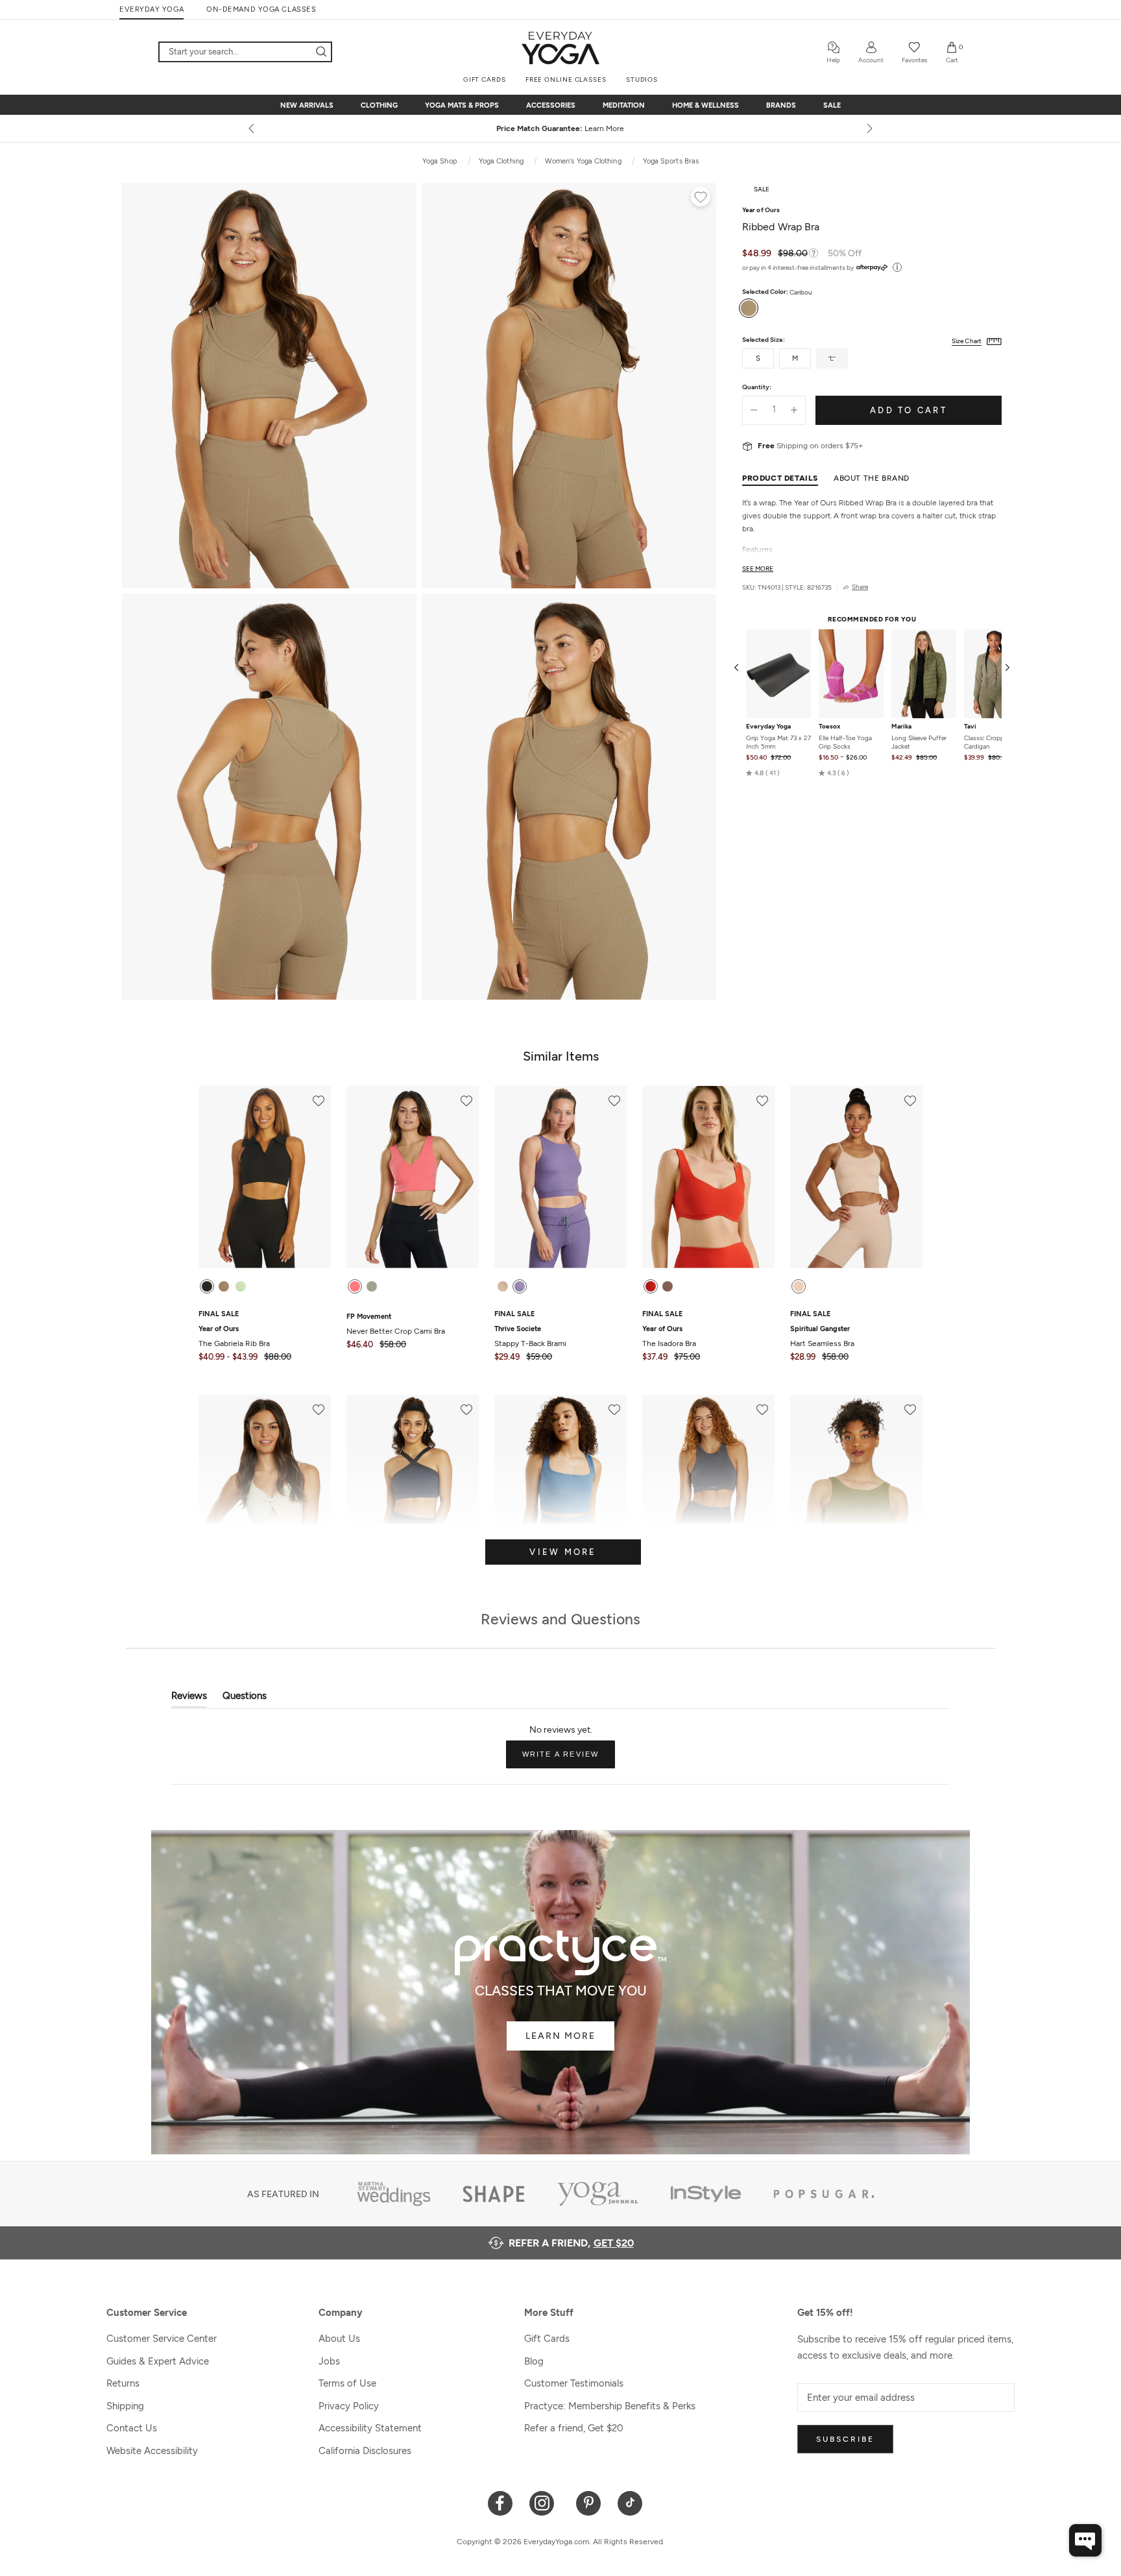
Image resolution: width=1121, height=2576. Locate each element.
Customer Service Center (162, 2339)
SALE (832, 105)
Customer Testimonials (574, 2383)
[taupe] (668, 1286)
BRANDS (781, 105)
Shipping (125, 2406)
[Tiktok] (630, 2502)
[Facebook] (500, 2502)
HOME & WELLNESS (705, 105)
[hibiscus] (355, 1286)
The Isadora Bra (669, 1336)
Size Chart (967, 341)
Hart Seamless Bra (822, 1336)
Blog (534, 2361)
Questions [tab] (245, 1699)
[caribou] (224, 1286)
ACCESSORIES (551, 105)
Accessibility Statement (370, 2428)
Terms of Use (347, 2383)
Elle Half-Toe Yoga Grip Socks (845, 742)
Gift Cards (547, 2339)
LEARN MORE (560, 2036)
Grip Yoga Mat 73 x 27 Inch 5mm (778, 742)
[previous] (252, 128)
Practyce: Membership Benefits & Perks (610, 2406)
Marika (901, 727)
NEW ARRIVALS (307, 105)
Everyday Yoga (768, 727)
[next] (869, 128)
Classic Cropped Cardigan (988, 742)
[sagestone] (372, 1286)
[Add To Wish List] (701, 199)
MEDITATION (624, 105)
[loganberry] (520, 1286)
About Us (339, 2339)
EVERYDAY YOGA (151, 9)
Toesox (829, 727)
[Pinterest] (589, 2502)
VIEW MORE (563, 1552)
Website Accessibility (152, 2451)
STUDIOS (642, 79)
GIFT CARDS (485, 79)
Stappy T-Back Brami (530, 1336)
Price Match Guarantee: (561, 128)
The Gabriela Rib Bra (234, 1336)
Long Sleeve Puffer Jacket (919, 742)
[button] (763, 773)
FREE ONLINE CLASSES (566, 79)
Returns (123, 2383)
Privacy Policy (349, 2406)
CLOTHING (379, 105)
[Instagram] (545, 2502)
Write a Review (569, 1759)
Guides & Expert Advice (158, 2361)
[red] (651, 1286)
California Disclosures (365, 2451)
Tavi (970, 727)
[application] (1085, 2540)
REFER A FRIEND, (571, 2243)
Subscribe (845, 2439)
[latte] (503, 1286)
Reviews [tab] (189, 1699)
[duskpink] (799, 1286)
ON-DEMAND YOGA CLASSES (261, 9)
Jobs (329, 2361)
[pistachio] (241, 1286)
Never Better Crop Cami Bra (396, 1324)
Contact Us (132, 2428)
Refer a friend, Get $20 (574, 2428)
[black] (207, 1286)
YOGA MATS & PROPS (462, 105)
